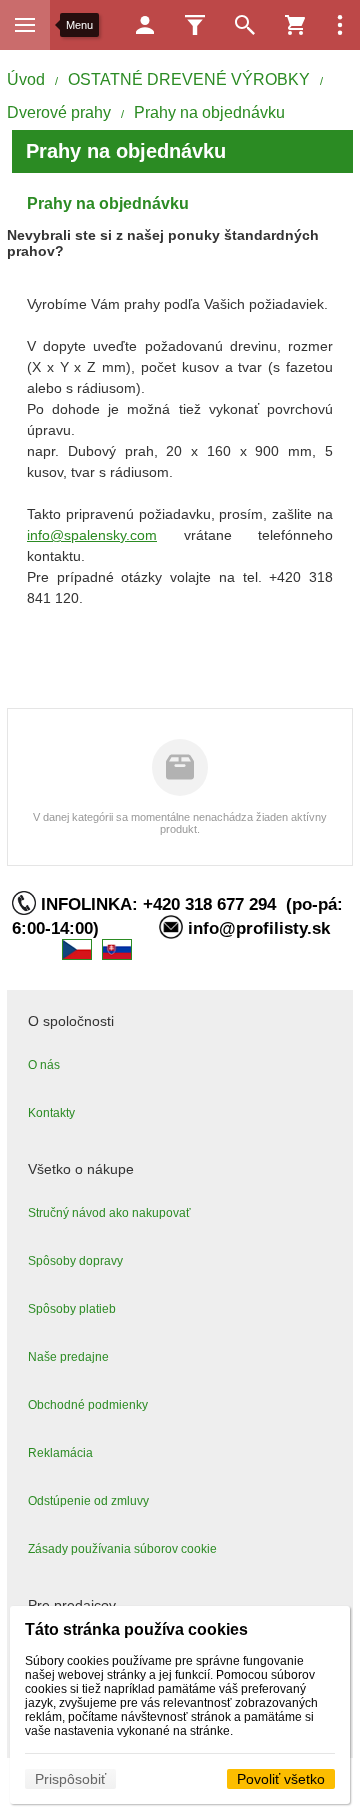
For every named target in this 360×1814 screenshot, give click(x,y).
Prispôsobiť (70, 1779)
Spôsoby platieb (72, 1309)
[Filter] (195, 25)
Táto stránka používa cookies (136, 1629)
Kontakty (51, 1113)
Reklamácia (60, 1453)
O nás (44, 1065)
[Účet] (145, 25)
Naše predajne (68, 1357)
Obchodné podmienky (88, 1405)
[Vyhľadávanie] (245, 25)
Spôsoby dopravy (75, 1261)
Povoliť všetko (281, 1779)
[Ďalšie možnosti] (340, 25)
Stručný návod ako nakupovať (109, 1213)
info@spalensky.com (92, 535)
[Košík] (295, 25)
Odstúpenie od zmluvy (88, 1501)
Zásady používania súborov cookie (122, 1549)
